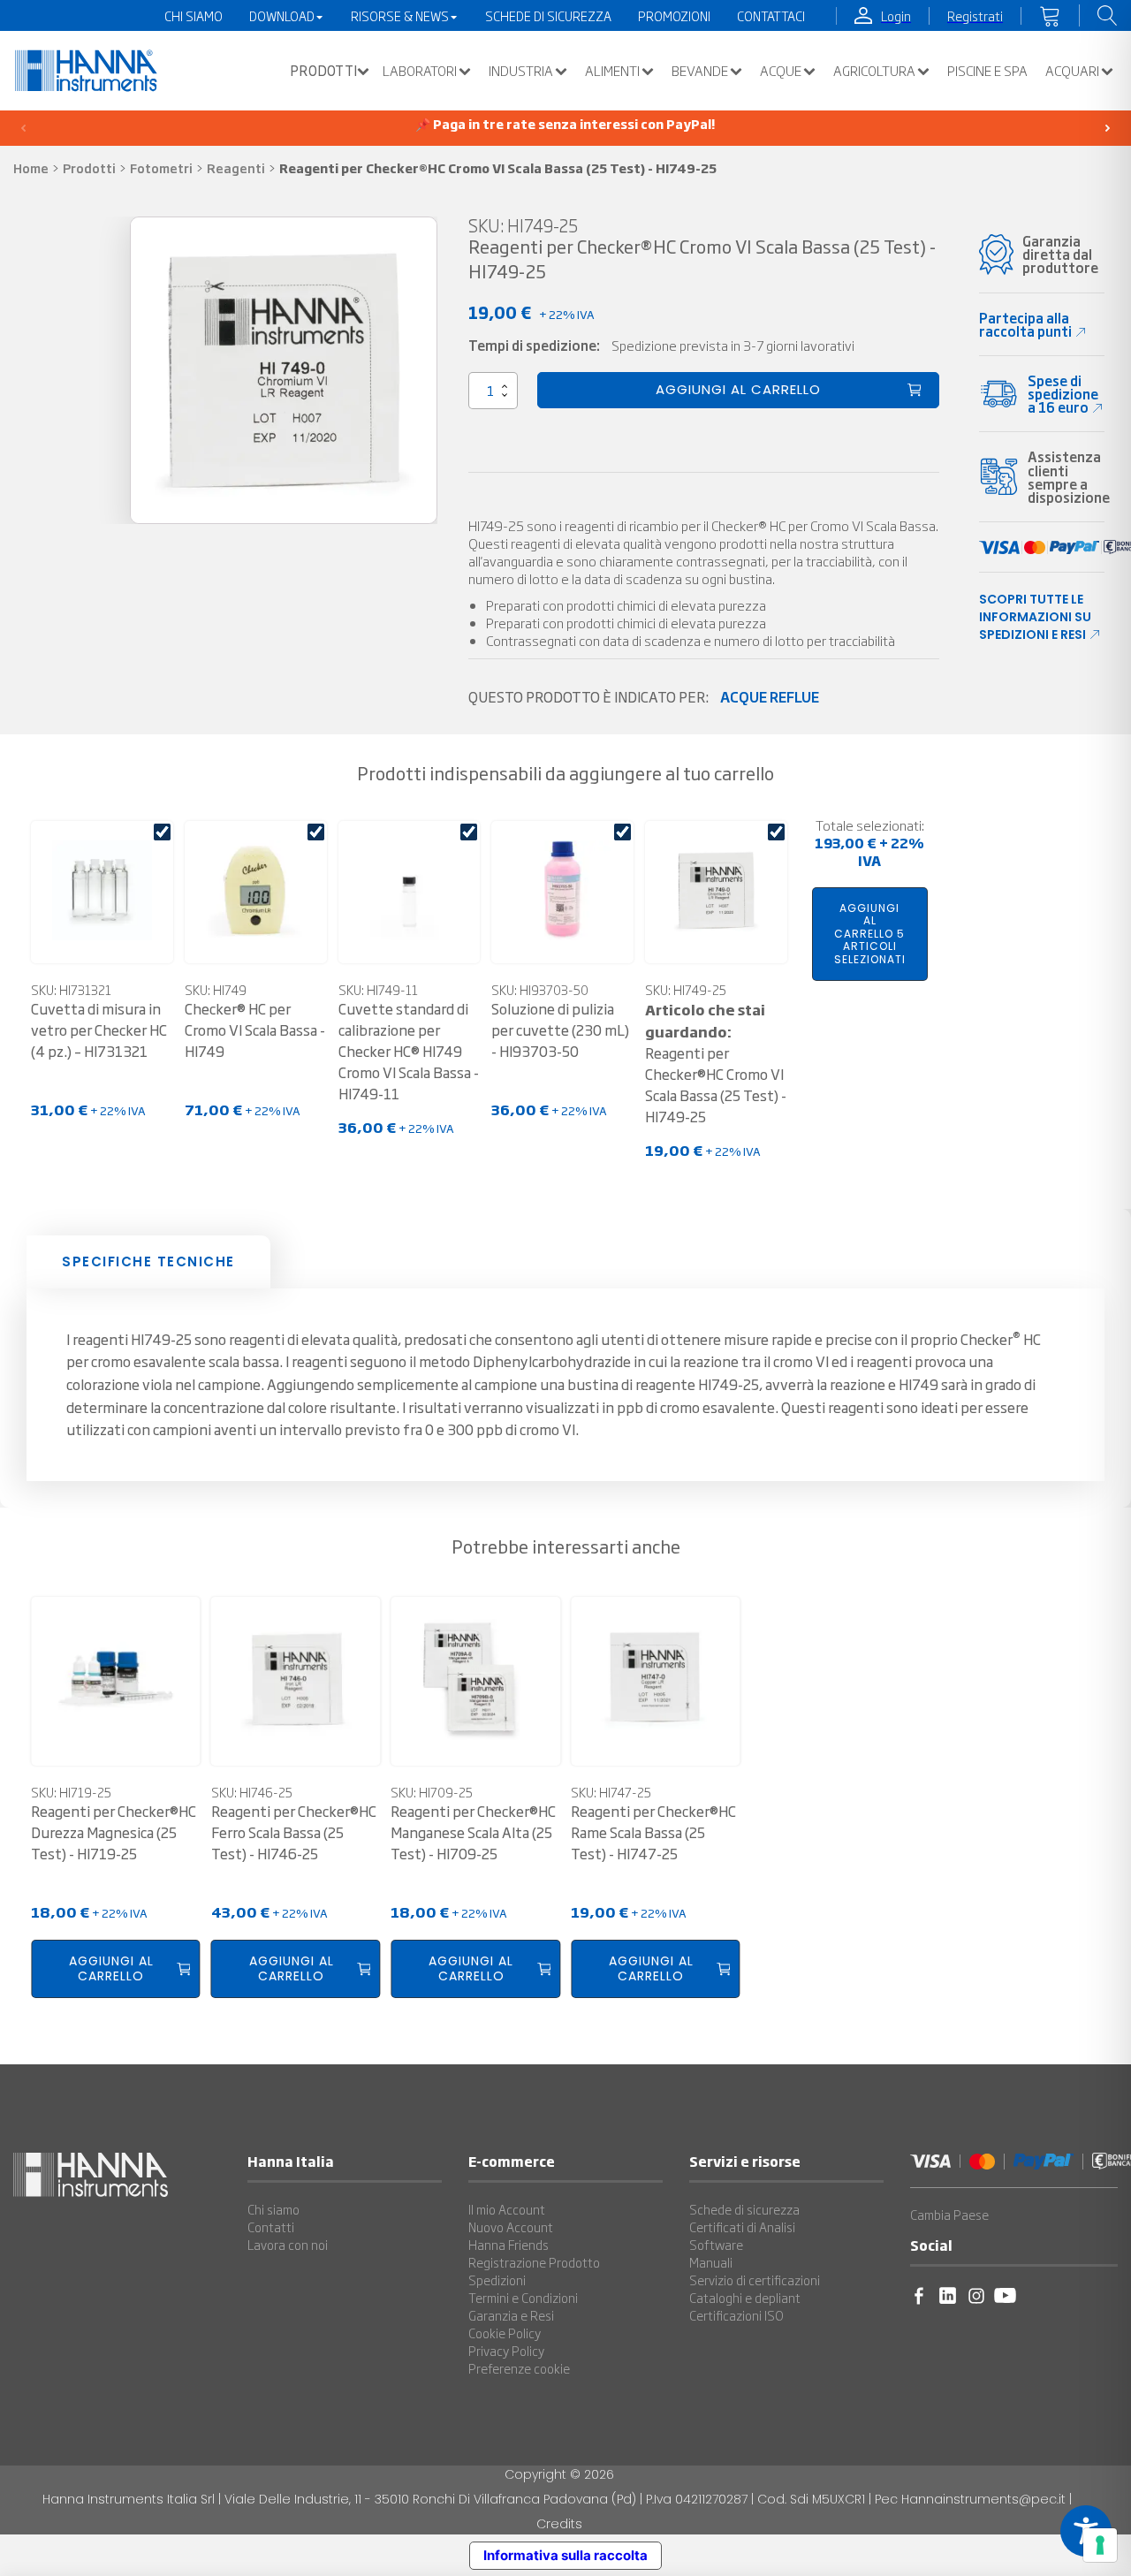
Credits (559, 2524)
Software (716, 2245)
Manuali (711, 2262)
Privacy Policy (506, 2351)
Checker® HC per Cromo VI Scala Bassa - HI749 (255, 1030)
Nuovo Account (511, 2227)
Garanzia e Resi (511, 2315)
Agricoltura (874, 71)
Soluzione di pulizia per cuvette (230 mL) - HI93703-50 (560, 1030)
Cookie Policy (505, 2333)
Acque (781, 71)
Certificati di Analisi (742, 2227)
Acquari (1072, 71)
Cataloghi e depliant (745, 2298)
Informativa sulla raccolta (565, 2555)
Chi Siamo (194, 16)
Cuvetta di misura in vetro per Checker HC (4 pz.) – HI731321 (99, 1030)
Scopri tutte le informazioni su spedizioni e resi (1035, 617)
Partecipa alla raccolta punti (1025, 324)
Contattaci (771, 16)
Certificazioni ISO (736, 2315)
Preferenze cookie (519, 2368)
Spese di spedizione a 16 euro (1063, 394)
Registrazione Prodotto (534, 2262)
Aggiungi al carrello (738, 389)
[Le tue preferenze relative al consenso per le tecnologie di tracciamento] (1100, 2545)
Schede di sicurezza (744, 2209)
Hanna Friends (509, 2245)
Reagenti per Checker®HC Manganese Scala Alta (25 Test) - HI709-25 (473, 1832)
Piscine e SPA (987, 71)
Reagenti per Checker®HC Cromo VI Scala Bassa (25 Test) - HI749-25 (716, 1063)
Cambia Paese (949, 2215)
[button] (325, 71)
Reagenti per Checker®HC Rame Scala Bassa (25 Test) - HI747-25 (653, 1832)
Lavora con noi (288, 2245)
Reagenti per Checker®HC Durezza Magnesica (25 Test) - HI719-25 (114, 1832)
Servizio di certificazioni (755, 2280)
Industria (521, 71)
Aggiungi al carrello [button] (111, 1968)
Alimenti (612, 71)
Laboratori (420, 71)
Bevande (700, 71)
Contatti (271, 2227)
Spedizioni (497, 2280)
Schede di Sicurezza (548, 16)
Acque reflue (770, 696)
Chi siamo (273, 2209)
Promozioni (674, 16)
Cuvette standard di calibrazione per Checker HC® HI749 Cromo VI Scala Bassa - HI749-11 (409, 1051)
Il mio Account (507, 2209)
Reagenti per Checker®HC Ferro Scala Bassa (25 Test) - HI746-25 (294, 1832)
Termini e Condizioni (523, 2298)
